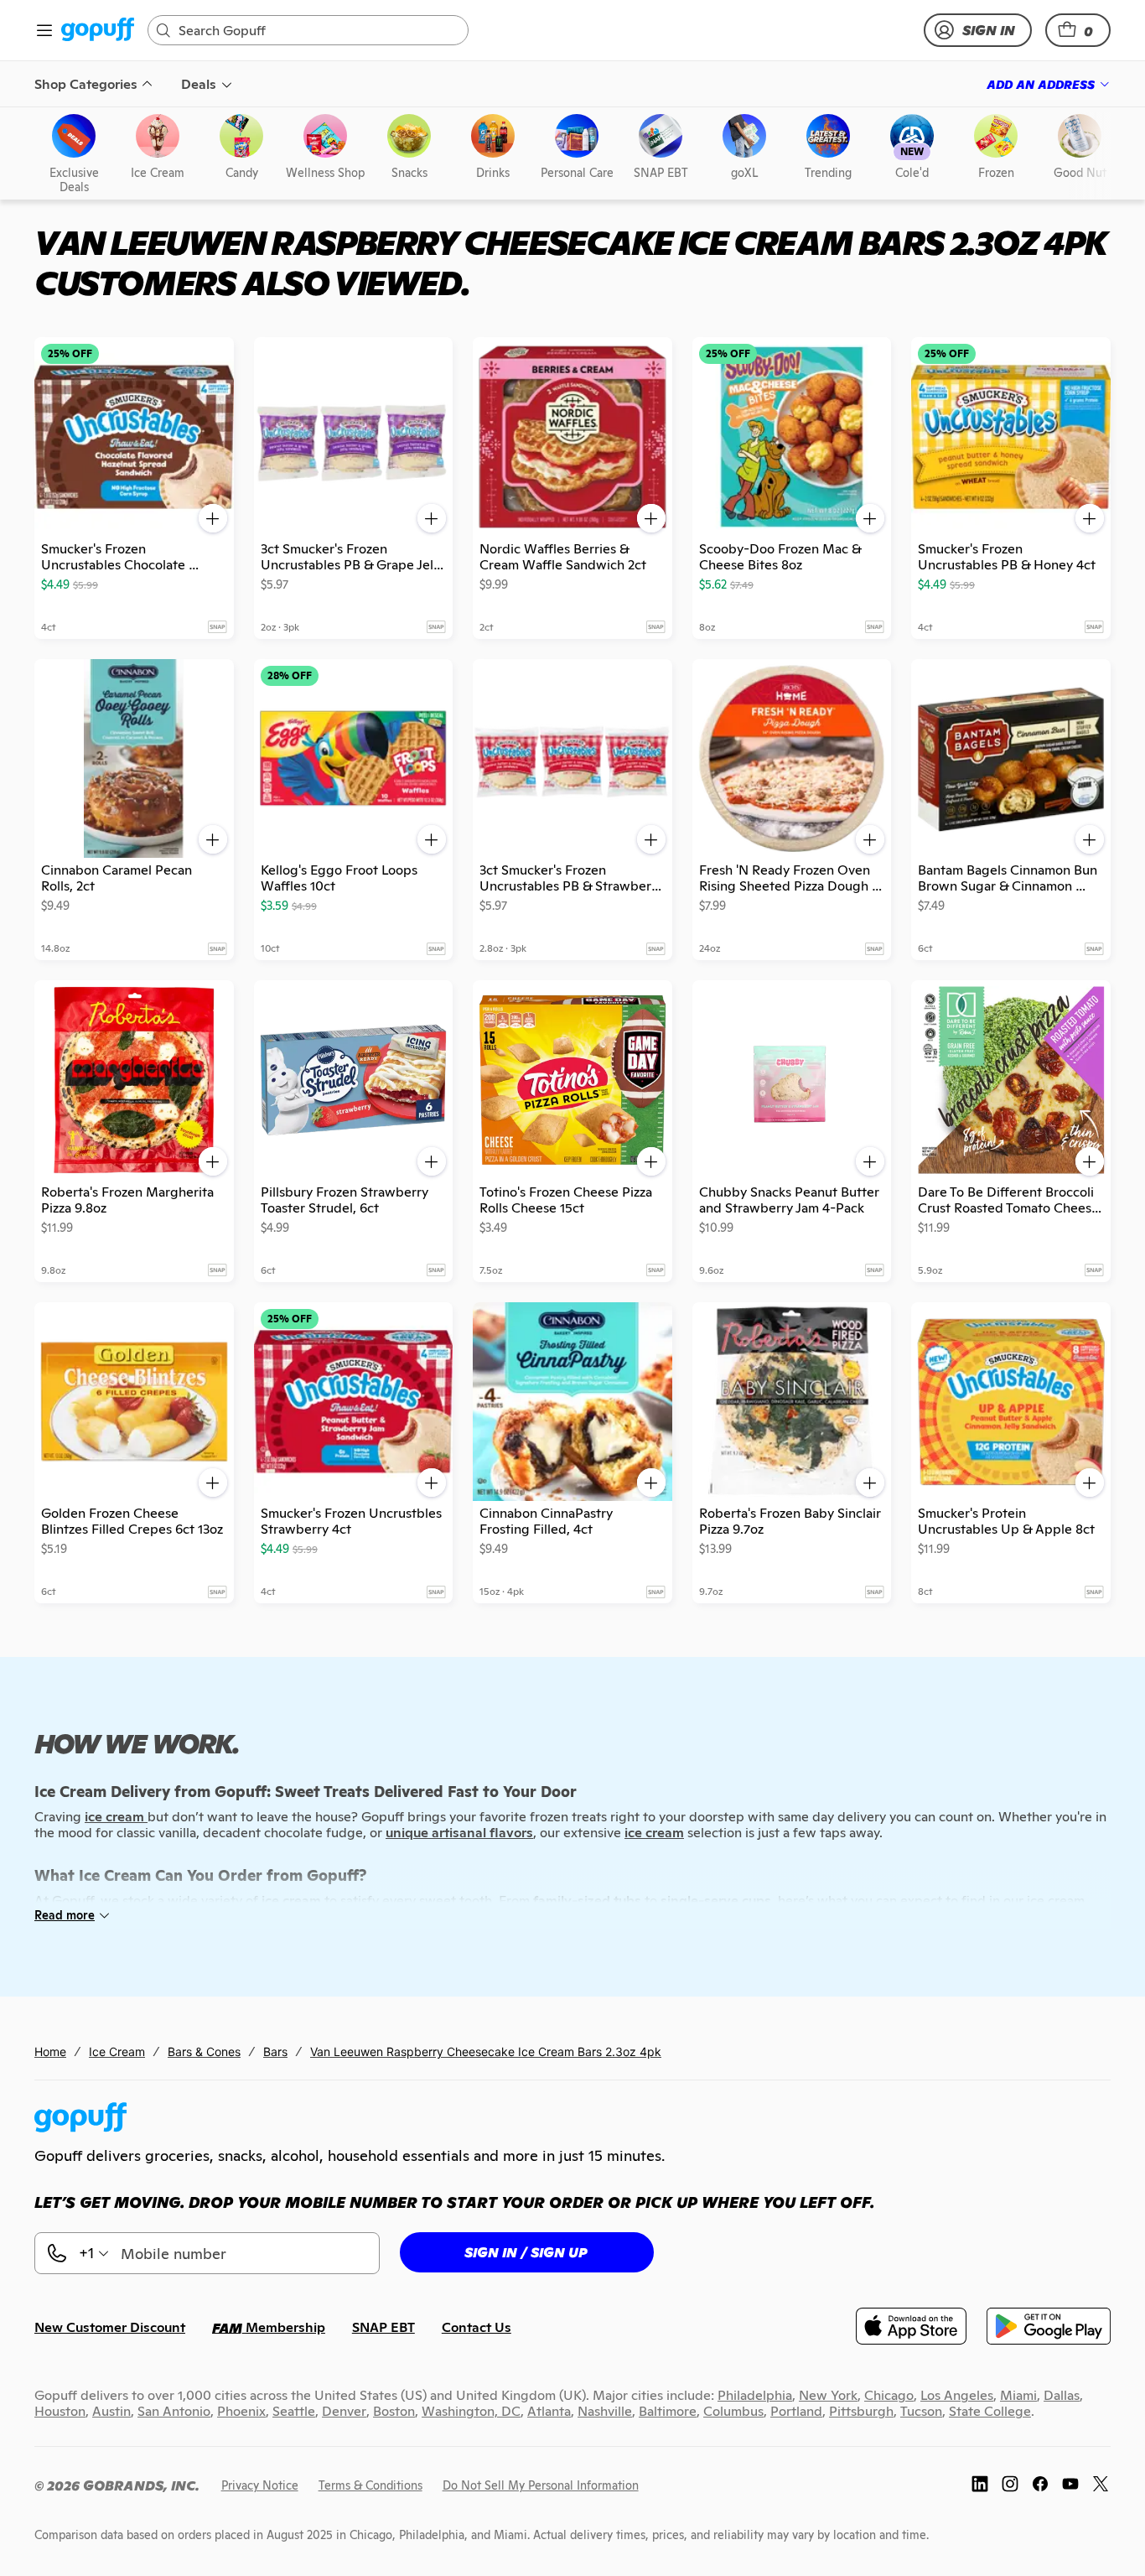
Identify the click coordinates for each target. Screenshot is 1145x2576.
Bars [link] (275, 2051)
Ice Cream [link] (117, 2051)
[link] (98, 31)
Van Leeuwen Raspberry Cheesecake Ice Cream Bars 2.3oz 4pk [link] (486, 2051)
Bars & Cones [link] (204, 2051)
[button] (1078, 30)
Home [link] (50, 2051)
